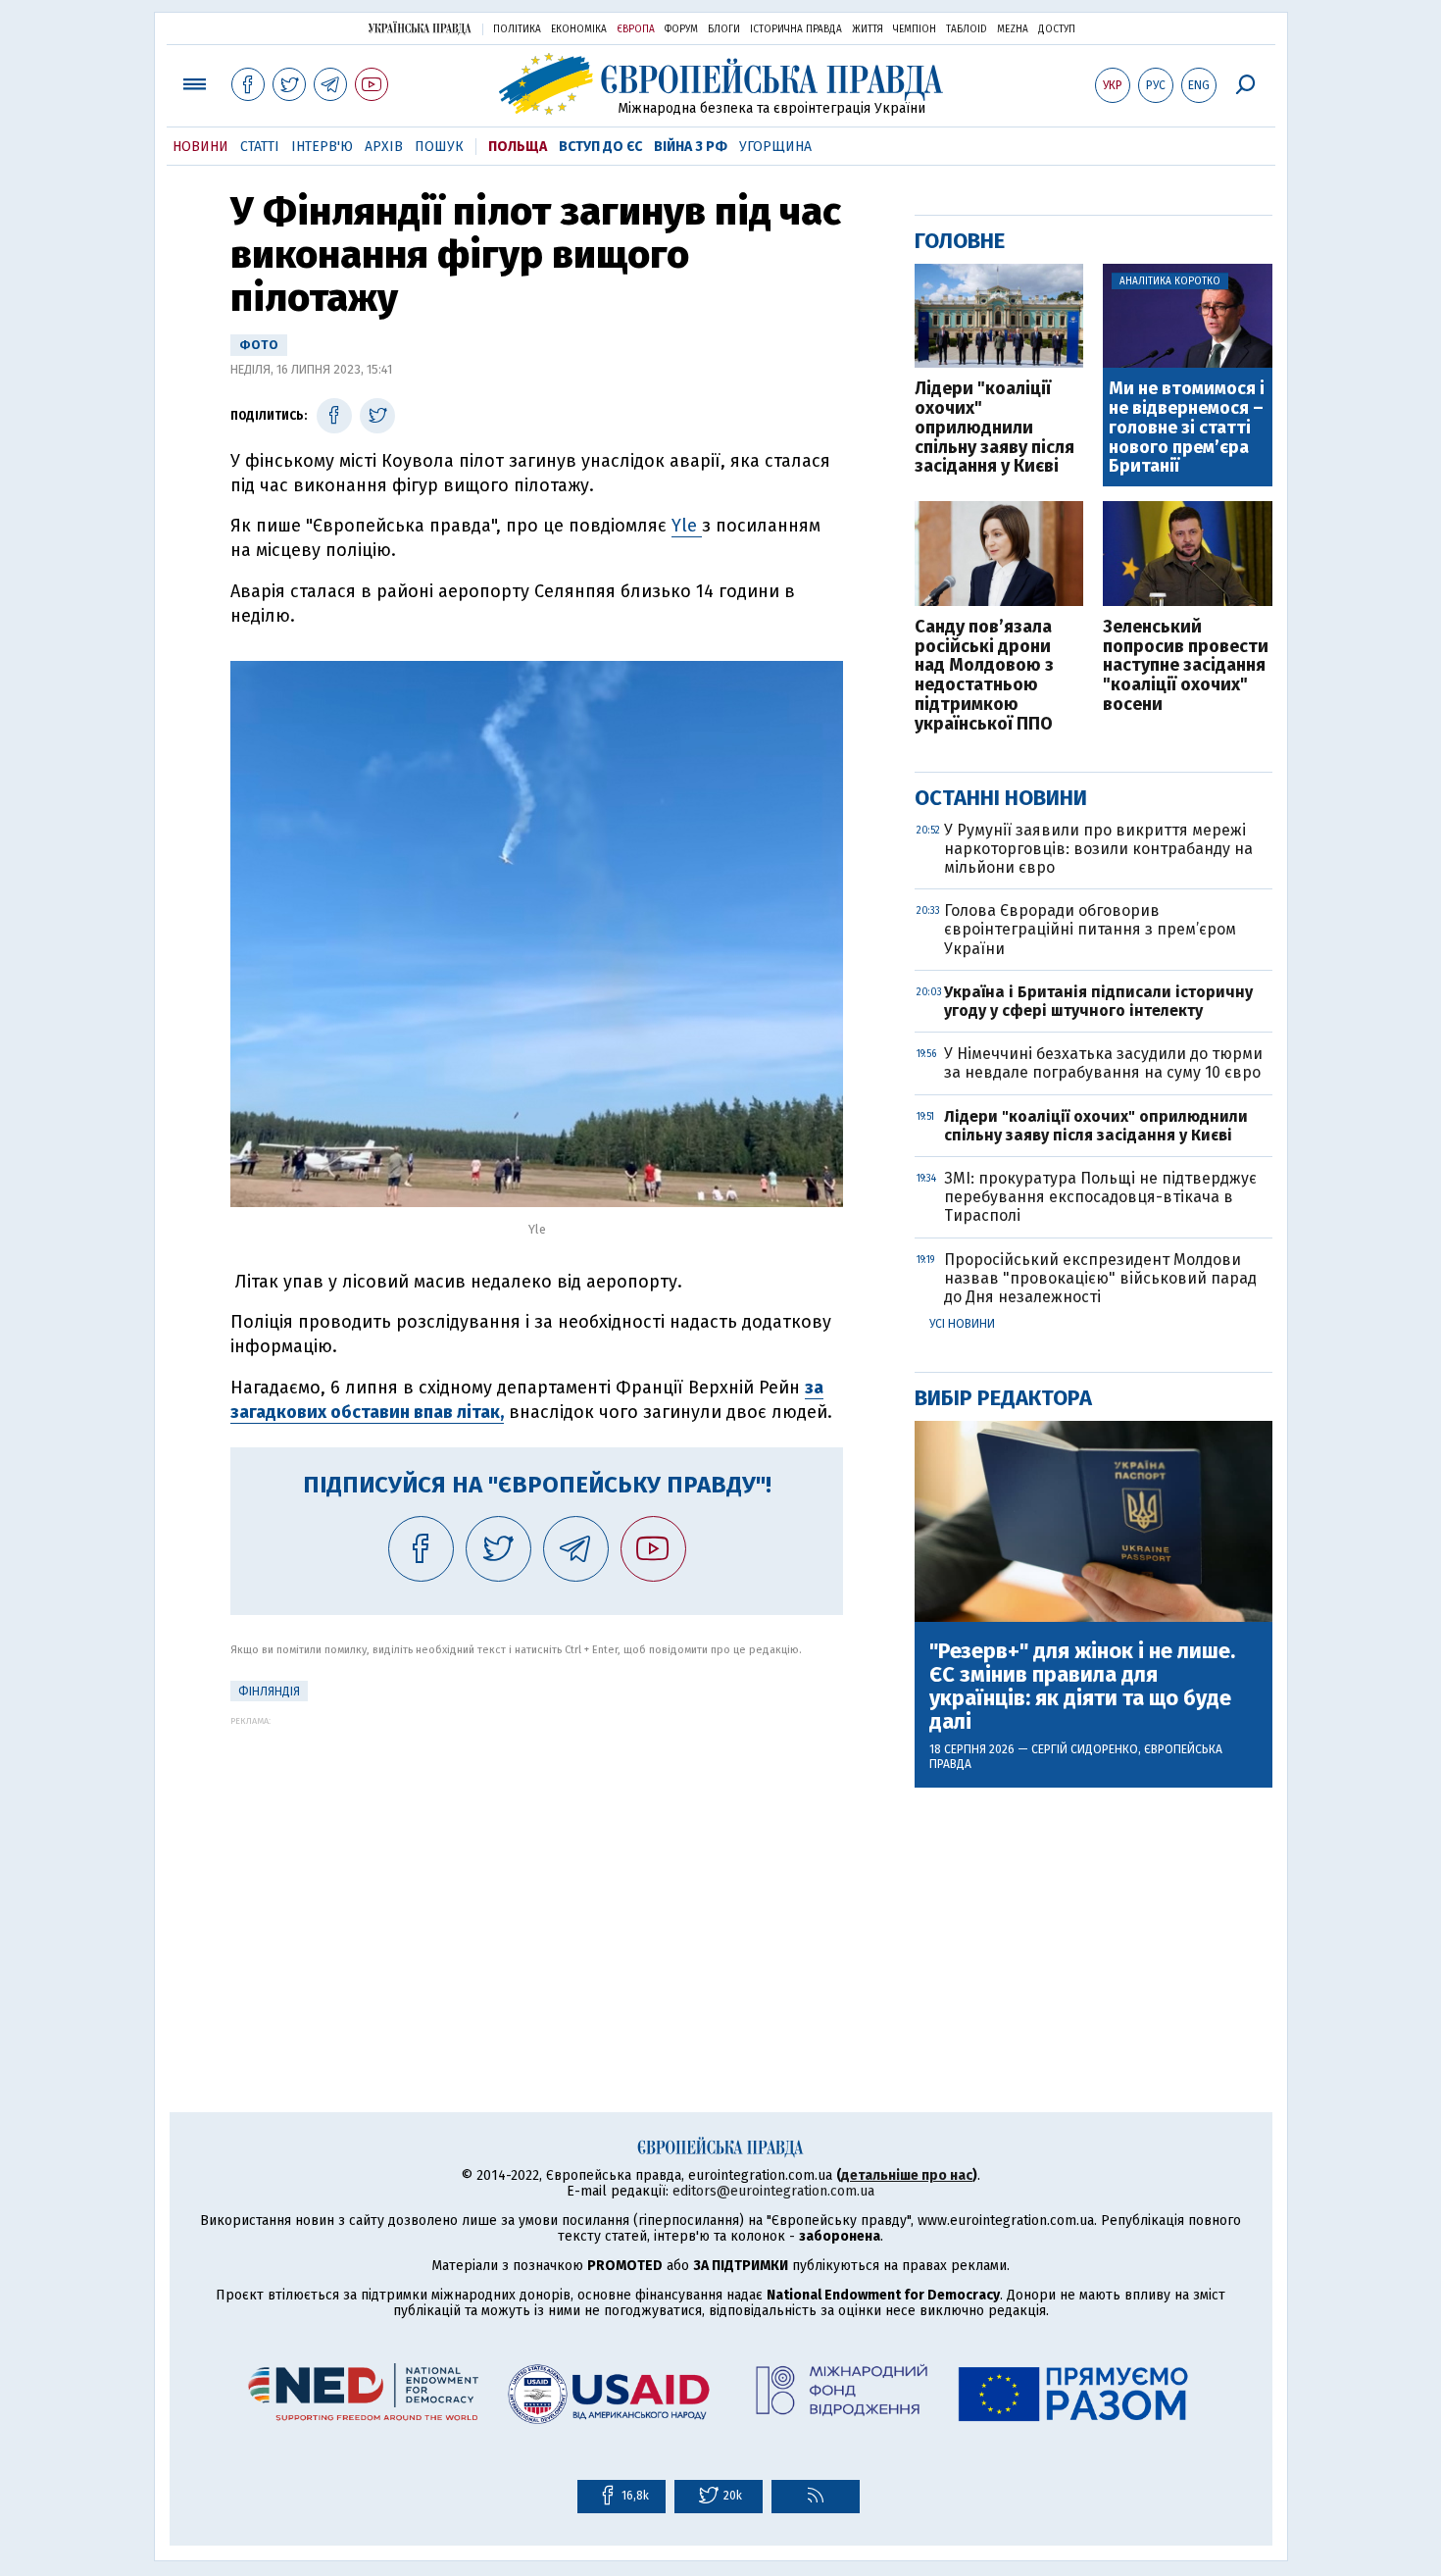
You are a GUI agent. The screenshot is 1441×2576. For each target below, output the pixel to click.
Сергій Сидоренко (1085, 1749)
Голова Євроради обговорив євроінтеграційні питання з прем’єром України (1090, 929)
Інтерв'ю (322, 147)
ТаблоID (967, 29)
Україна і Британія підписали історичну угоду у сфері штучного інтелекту (1098, 1001)
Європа (636, 29)
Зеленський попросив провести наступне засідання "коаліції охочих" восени (1186, 666)
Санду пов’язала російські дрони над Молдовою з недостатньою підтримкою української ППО (984, 676)
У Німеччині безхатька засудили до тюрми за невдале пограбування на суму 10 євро (1103, 1063)
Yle (687, 526)
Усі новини (962, 1324)
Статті (260, 147)
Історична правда (796, 29)
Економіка (579, 29)
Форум (681, 29)
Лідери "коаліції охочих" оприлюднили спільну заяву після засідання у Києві (994, 428)
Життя (868, 29)
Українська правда (420, 28)
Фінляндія (269, 1692)
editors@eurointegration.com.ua (773, 2191)
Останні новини (1001, 798)
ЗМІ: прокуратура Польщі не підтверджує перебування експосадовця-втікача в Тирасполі (1100, 1197)
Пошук (439, 147)
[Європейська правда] (721, 84)
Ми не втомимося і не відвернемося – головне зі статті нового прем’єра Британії (1187, 428)
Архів (384, 147)
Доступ (1057, 29)
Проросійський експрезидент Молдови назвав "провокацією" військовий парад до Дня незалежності (1100, 1278)
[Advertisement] (537, 1863)
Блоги (724, 29)
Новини (200, 147)
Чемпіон (915, 29)
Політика (517, 29)
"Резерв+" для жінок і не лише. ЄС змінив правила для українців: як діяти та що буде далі (1082, 1687)
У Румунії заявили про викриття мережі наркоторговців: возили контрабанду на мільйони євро (1098, 849)
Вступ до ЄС (600, 147)
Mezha (1013, 29)
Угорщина (775, 147)
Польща (518, 147)
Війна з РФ (691, 147)
